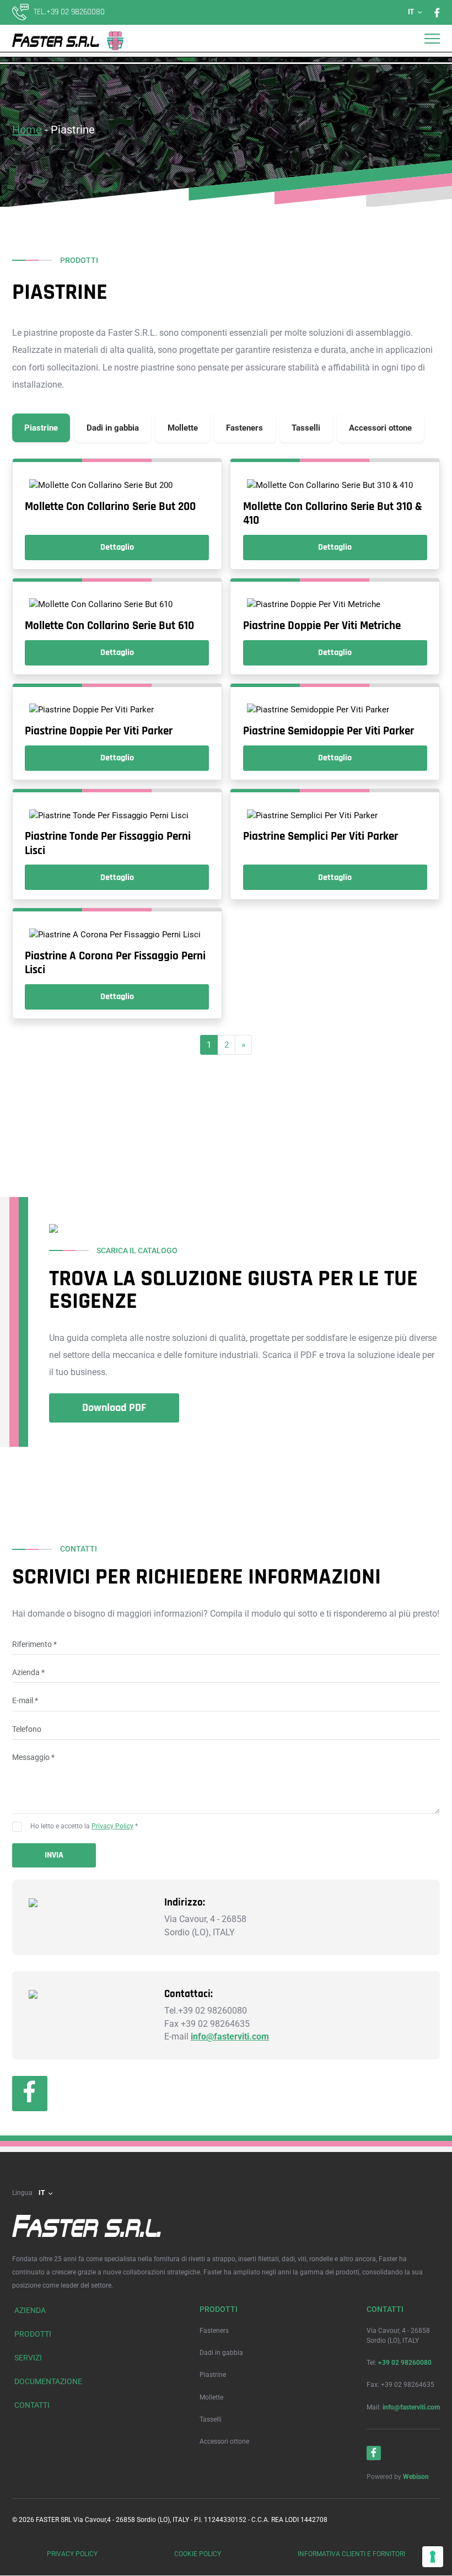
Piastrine (213, 2375)
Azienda (30, 2311)
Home (27, 130)
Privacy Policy (112, 1827)
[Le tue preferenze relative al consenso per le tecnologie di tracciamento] (433, 2557)
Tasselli (211, 2419)
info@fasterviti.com (230, 2037)
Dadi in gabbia (221, 2353)
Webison (416, 2477)
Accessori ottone (224, 2441)
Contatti (32, 2406)
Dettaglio (117, 547)
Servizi (28, 2358)
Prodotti (33, 2334)
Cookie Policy (198, 2554)
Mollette (211, 2397)
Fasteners (214, 2331)
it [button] (411, 12)
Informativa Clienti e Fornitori (351, 2554)
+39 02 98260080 (405, 2363)
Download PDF (114, 1408)
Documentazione (48, 2382)
